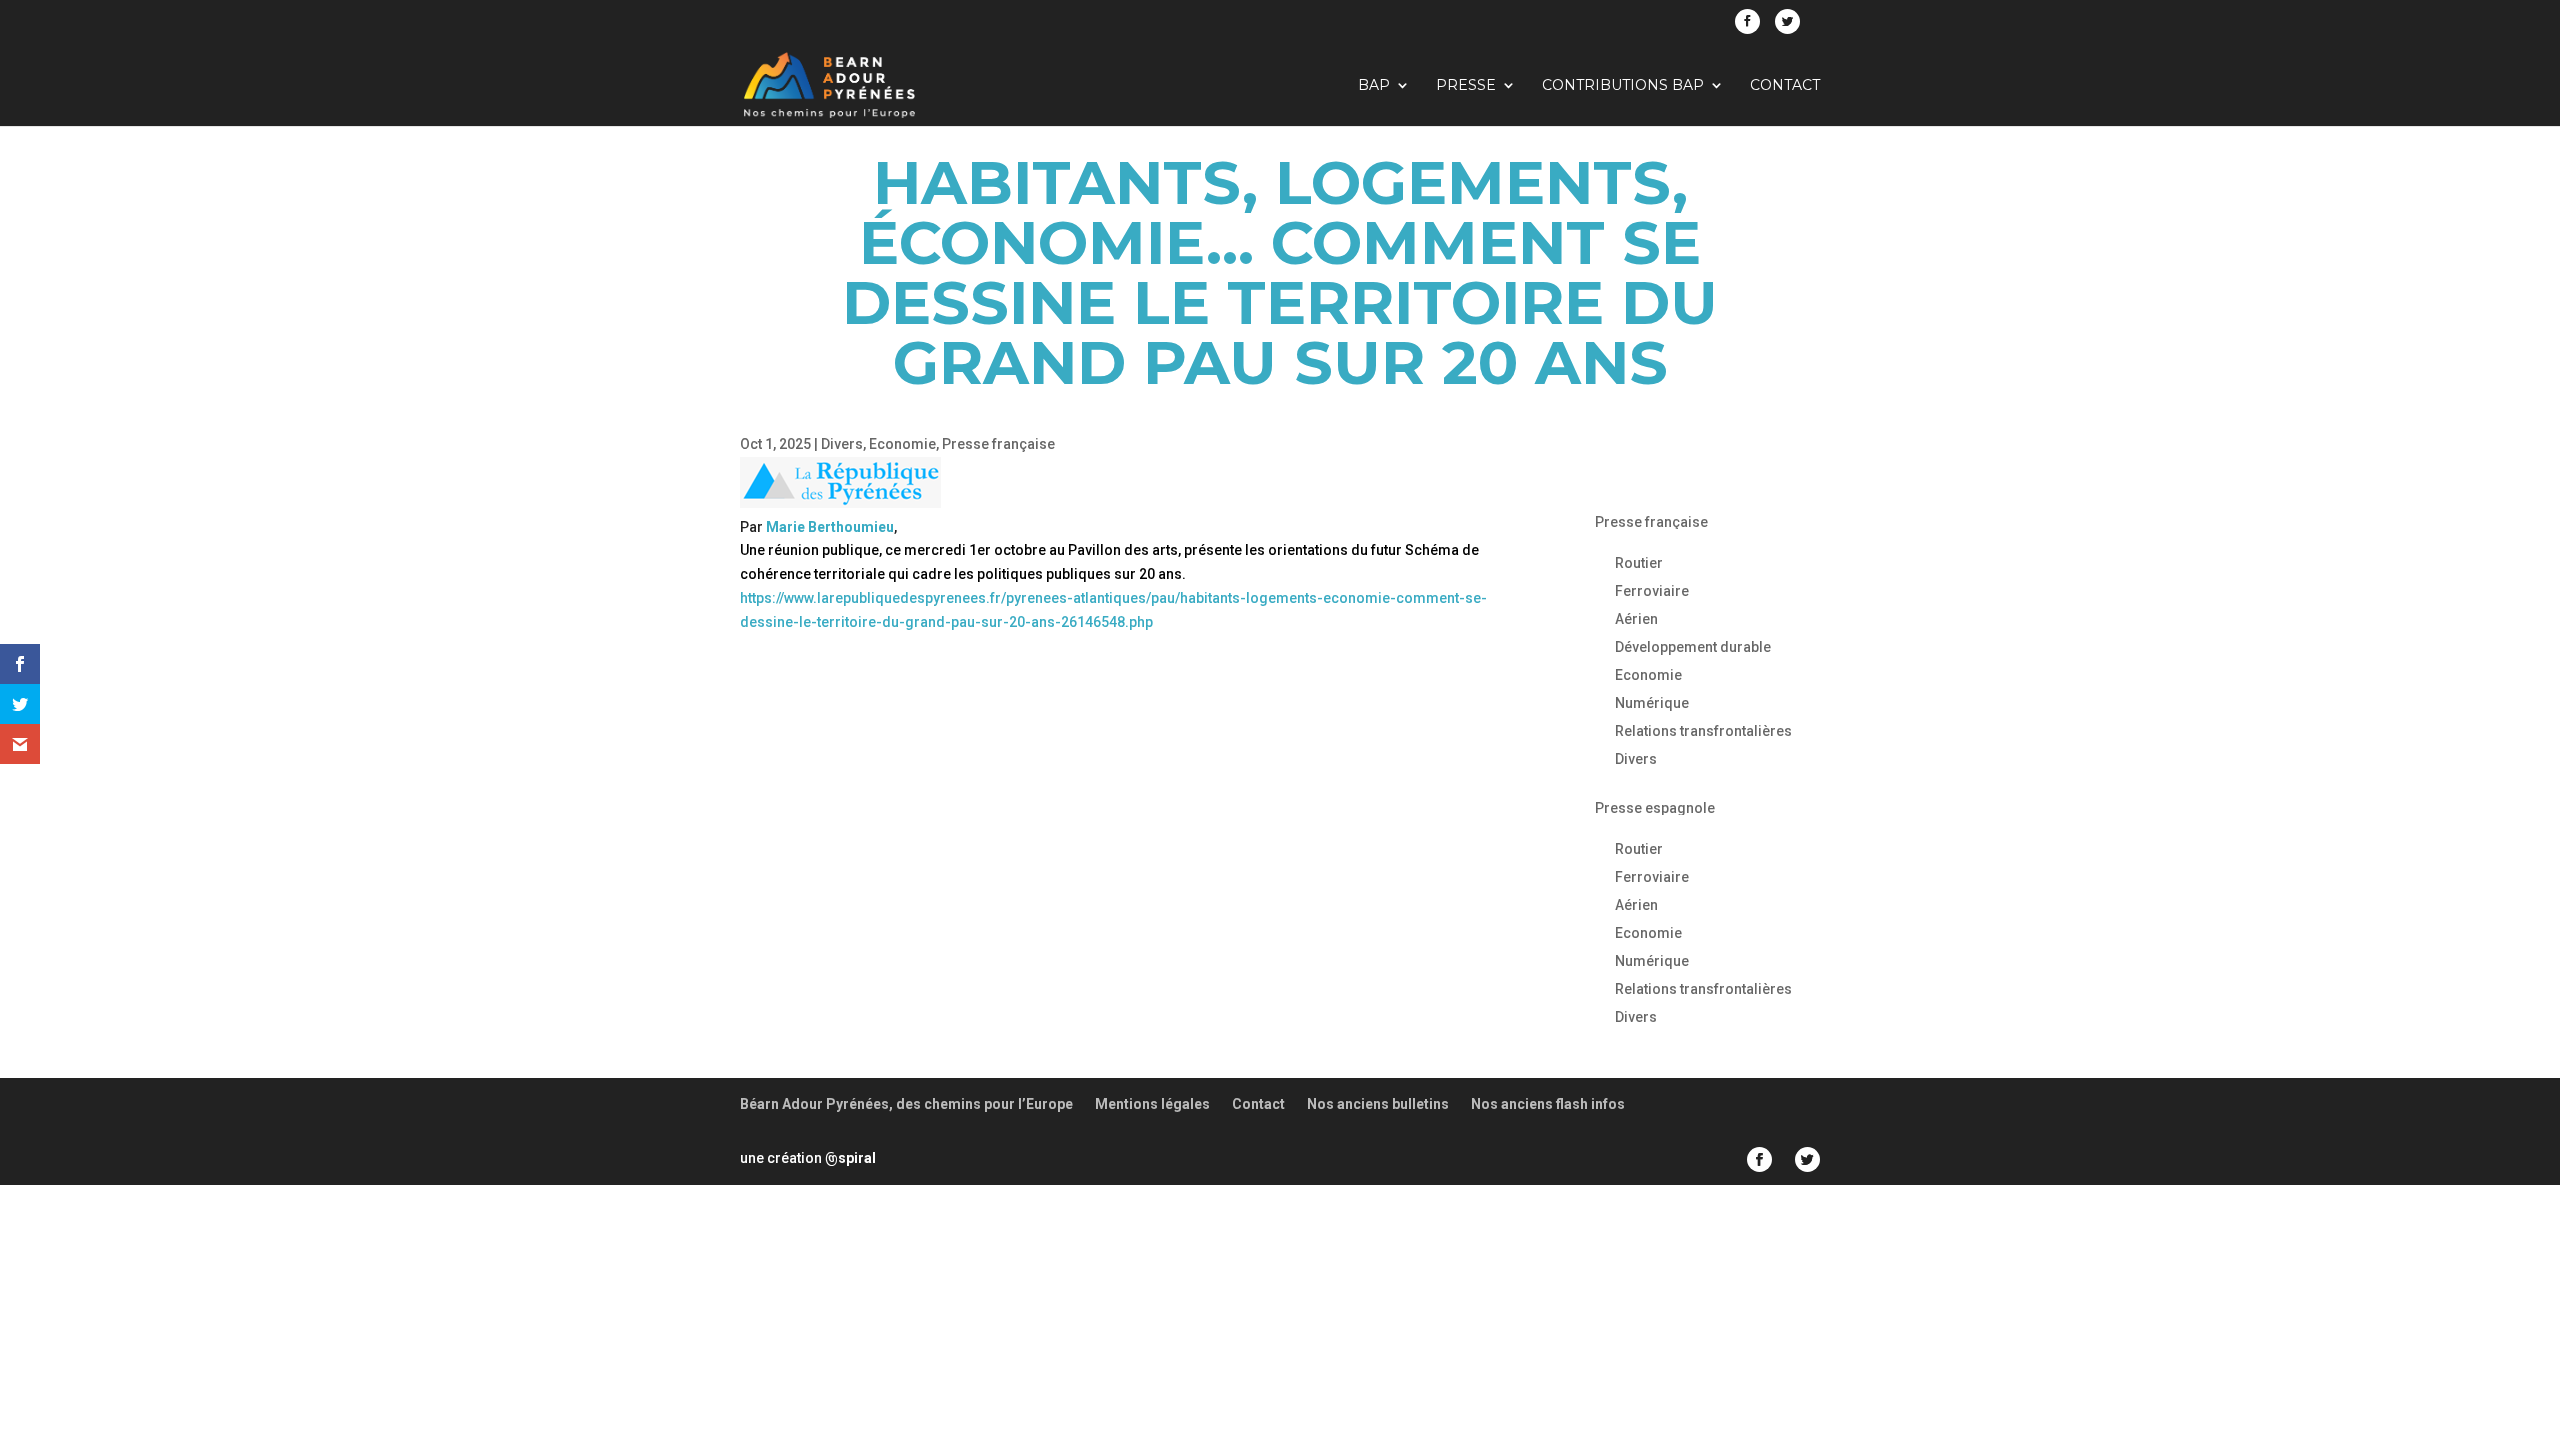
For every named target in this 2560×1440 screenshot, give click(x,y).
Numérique (1652, 703)
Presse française (998, 444)
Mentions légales (1152, 1104)
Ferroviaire (1652, 591)
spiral (850, 1158)
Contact (1785, 86)
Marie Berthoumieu (830, 527)
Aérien (1636, 619)
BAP (1374, 86)
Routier (1639, 563)
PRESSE (1466, 86)
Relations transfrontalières (1703, 731)
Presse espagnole (1655, 808)
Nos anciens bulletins (1378, 1104)
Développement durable (1693, 647)
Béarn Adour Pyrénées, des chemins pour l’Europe (906, 1104)
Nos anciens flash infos (1548, 1104)
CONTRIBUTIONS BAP (1623, 86)
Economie (902, 444)
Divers (842, 444)
